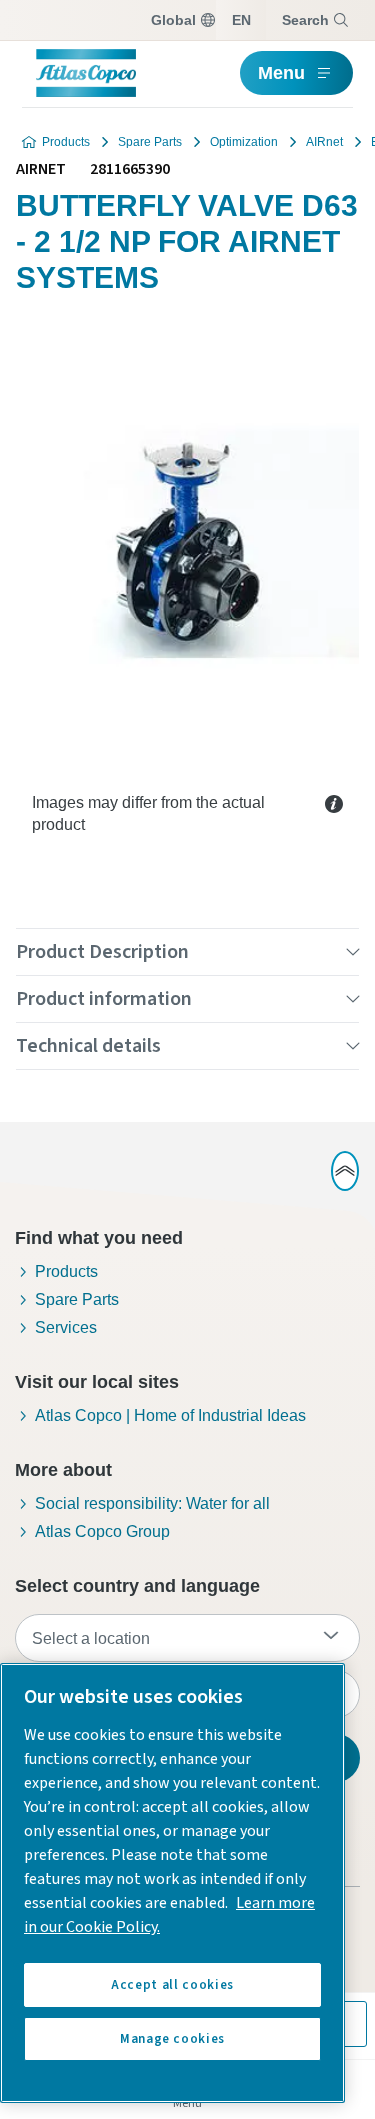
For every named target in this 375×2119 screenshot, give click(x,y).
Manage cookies (172, 2039)
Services (66, 1327)
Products (66, 142)
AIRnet (324, 142)
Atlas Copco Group (102, 1531)
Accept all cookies (172, 1985)
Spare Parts (150, 142)
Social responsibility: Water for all (152, 1503)
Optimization (244, 142)
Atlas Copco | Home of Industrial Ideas (170, 1415)
